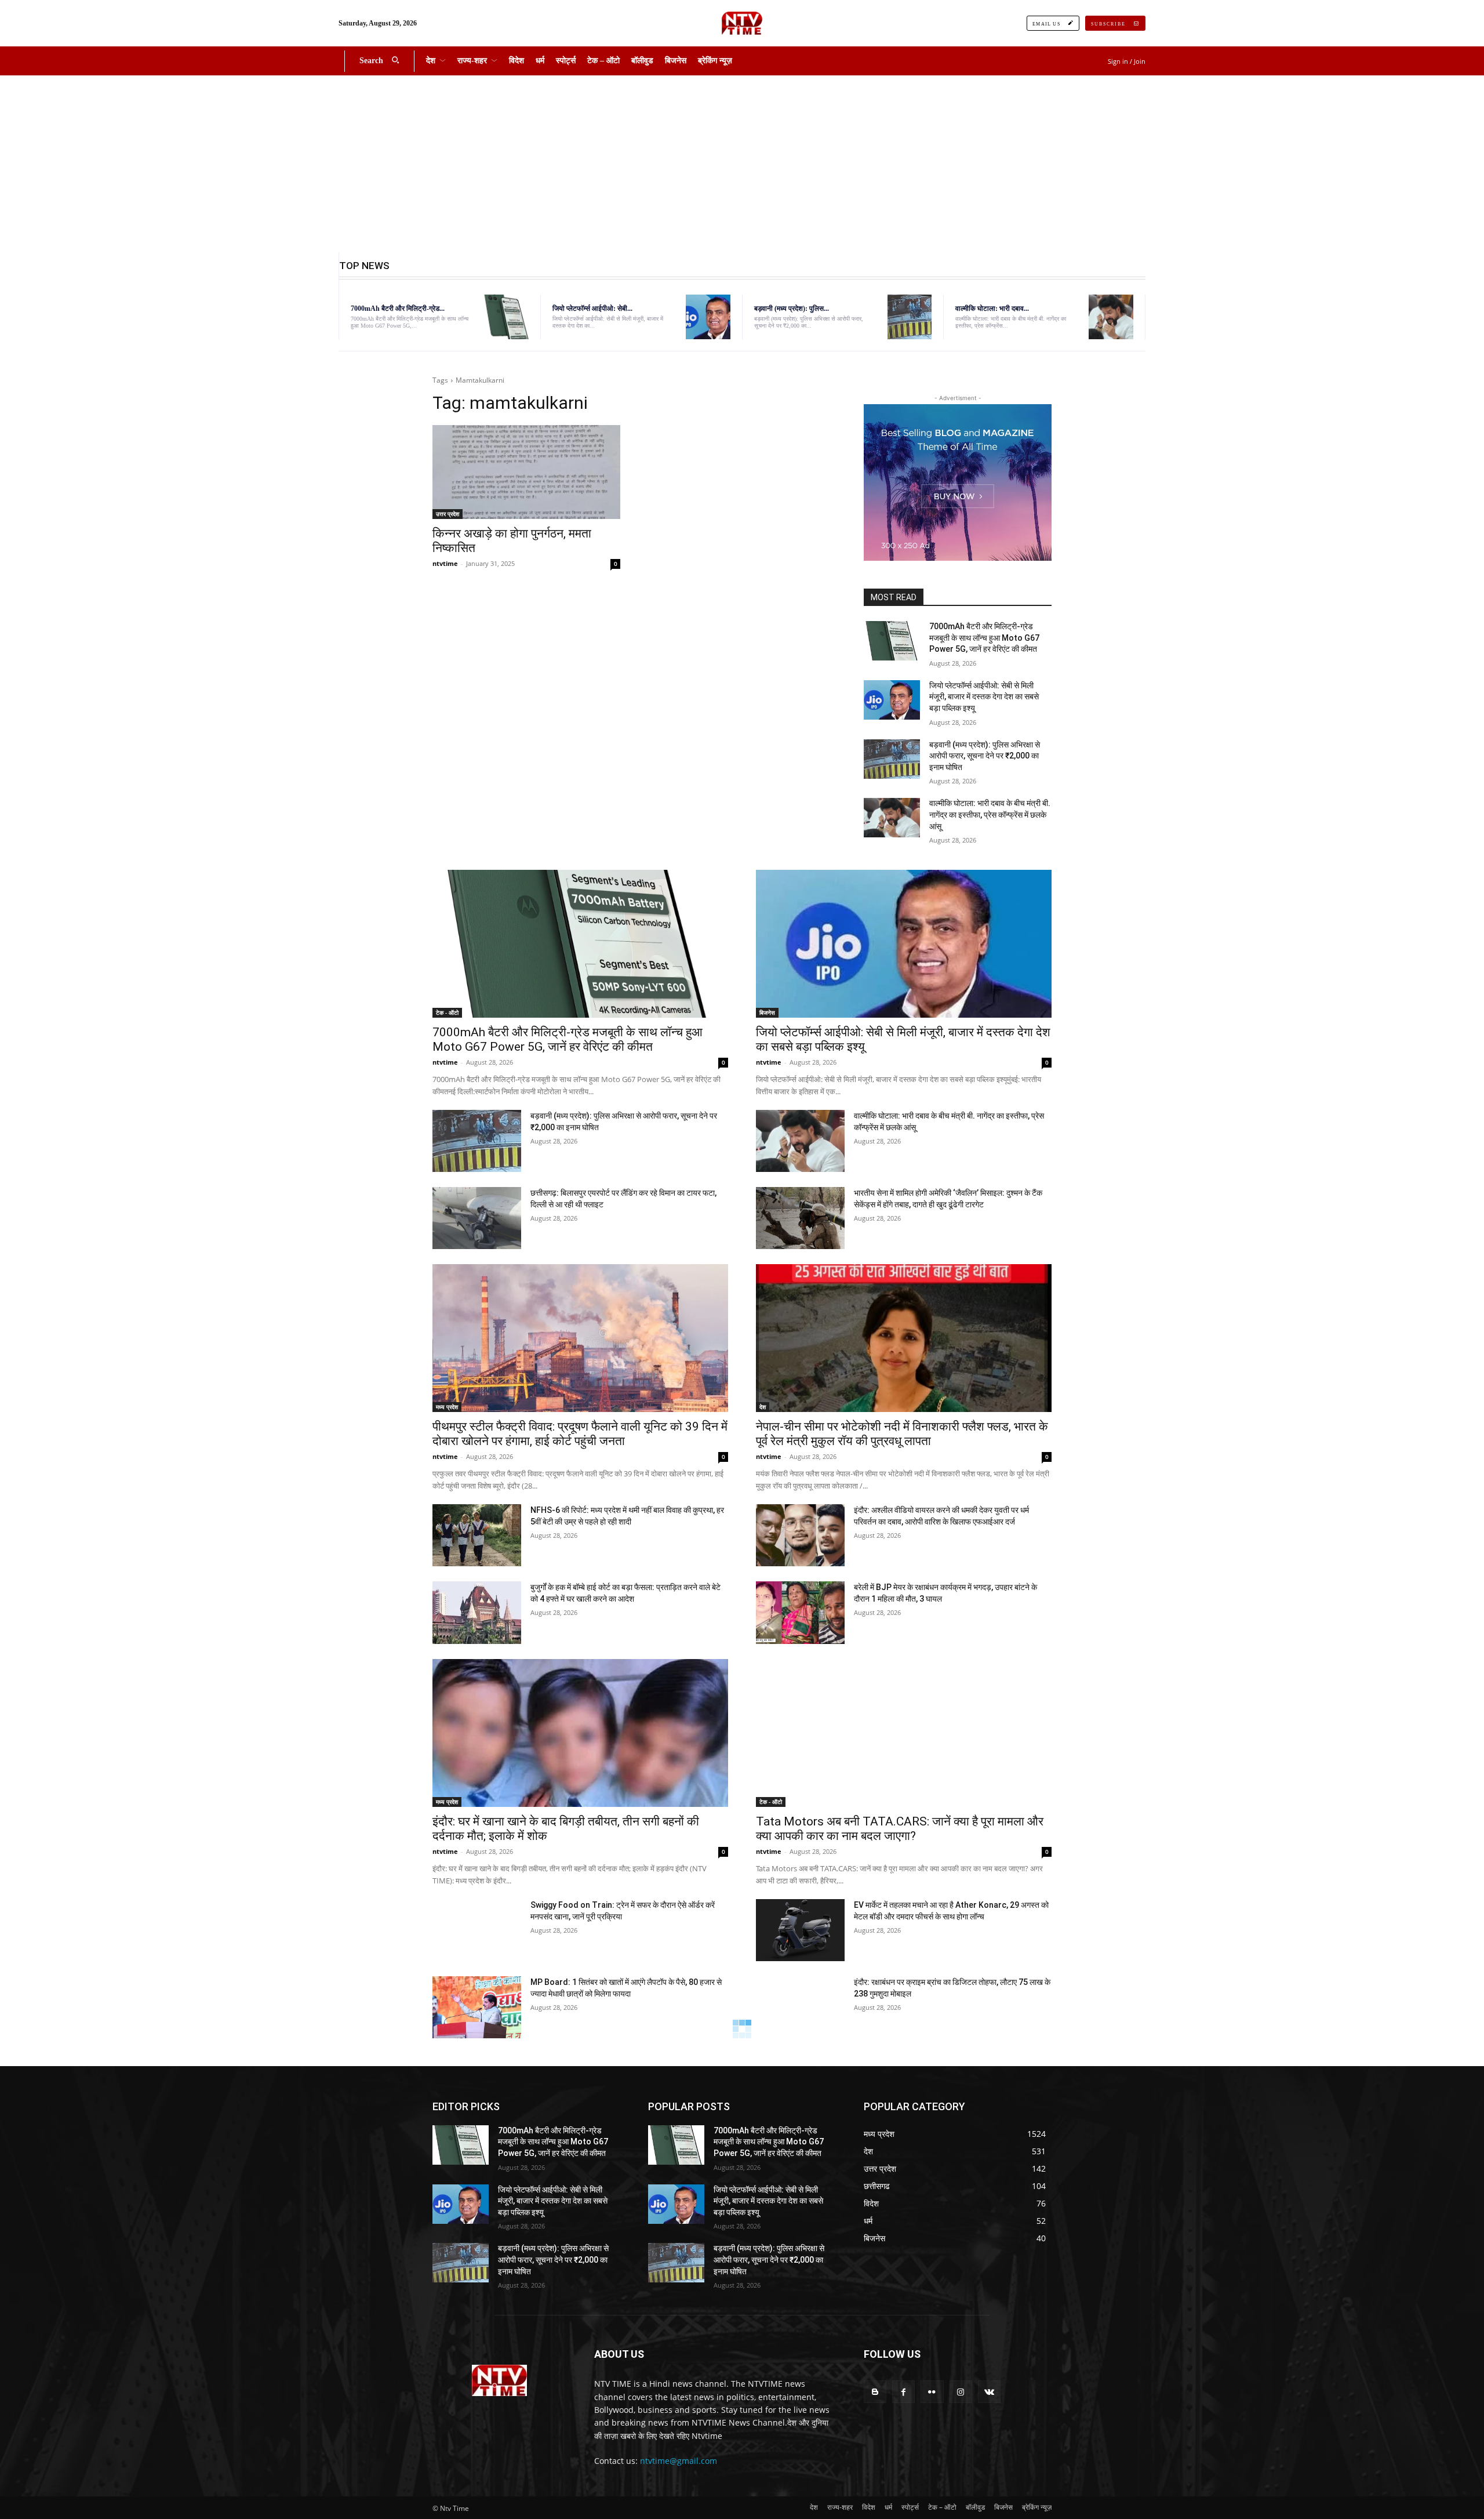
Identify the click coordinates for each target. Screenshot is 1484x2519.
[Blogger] (875, 2392)
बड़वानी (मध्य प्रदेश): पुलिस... (792, 308)
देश (763, 1407)
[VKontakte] (989, 2392)
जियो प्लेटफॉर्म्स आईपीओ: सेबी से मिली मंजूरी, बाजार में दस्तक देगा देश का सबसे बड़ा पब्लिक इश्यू (984, 697)
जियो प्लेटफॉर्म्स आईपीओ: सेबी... (592, 308)
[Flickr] (932, 2392)
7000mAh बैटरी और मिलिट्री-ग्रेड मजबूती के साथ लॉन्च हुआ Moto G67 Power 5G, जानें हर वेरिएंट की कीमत (984, 638)
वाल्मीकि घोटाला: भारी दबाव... (992, 308)
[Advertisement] (742, 162)
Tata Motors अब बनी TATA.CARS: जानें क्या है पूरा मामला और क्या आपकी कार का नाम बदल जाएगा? (900, 1829)
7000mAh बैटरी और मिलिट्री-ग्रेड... (398, 308)
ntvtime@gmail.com (679, 2461)
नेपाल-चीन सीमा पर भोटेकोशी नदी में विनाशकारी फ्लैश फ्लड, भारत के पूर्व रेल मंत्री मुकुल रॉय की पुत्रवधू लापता (902, 1434)
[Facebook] (903, 2392)
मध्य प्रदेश (447, 1407)
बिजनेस (767, 1012)
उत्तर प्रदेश (448, 514)
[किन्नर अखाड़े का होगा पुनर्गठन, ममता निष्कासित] (526, 472)
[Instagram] (961, 2392)
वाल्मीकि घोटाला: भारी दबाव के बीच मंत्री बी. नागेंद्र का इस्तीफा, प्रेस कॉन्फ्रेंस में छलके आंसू (990, 814)
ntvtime (445, 563)
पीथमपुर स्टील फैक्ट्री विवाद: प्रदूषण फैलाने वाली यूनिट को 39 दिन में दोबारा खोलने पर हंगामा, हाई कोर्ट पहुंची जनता (580, 1434)
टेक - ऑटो (447, 1012)
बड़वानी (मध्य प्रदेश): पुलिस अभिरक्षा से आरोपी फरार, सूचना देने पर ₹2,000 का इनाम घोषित (985, 756)
